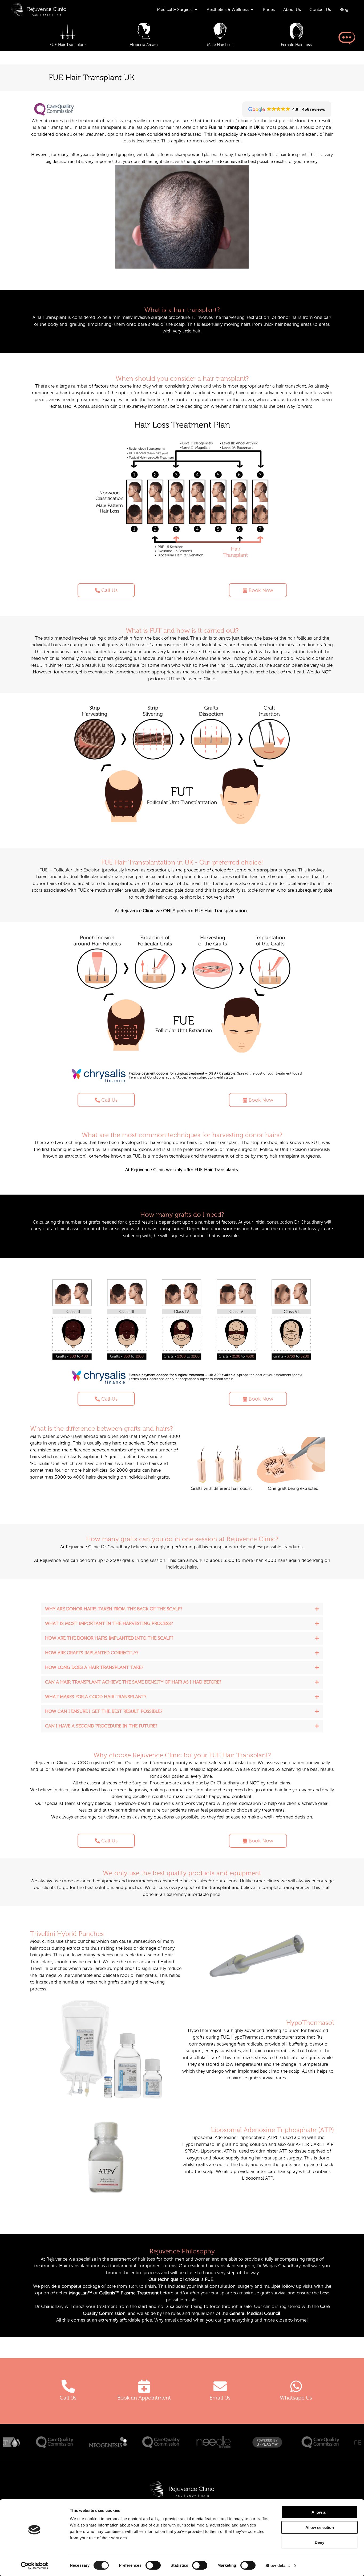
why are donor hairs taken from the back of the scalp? (114, 1609)
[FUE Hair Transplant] (68, 31)
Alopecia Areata (144, 45)
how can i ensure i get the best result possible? (104, 1711)
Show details (278, 2565)
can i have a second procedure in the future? (101, 1726)
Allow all (319, 2512)
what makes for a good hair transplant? (96, 1697)
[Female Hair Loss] (296, 31)
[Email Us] (220, 2386)
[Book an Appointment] (144, 2386)
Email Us (220, 2398)
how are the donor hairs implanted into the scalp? (109, 1638)
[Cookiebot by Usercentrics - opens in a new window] (35, 2566)
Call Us (68, 2398)
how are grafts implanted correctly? (92, 1653)
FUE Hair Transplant (68, 45)
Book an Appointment (144, 2398)
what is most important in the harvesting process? (109, 1624)
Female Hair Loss (296, 45)
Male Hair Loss (220, 45)
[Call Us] (68, 2386)
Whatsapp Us (296, 2398)
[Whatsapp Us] (296, 2386)
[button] (182, 1609)
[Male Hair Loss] (220, 31)
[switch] (153, 2565)
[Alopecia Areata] (144, 31)
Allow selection (320, 2527)
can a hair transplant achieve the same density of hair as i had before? (133, 1682)
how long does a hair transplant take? (94, 1667)
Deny (319, 2542)
